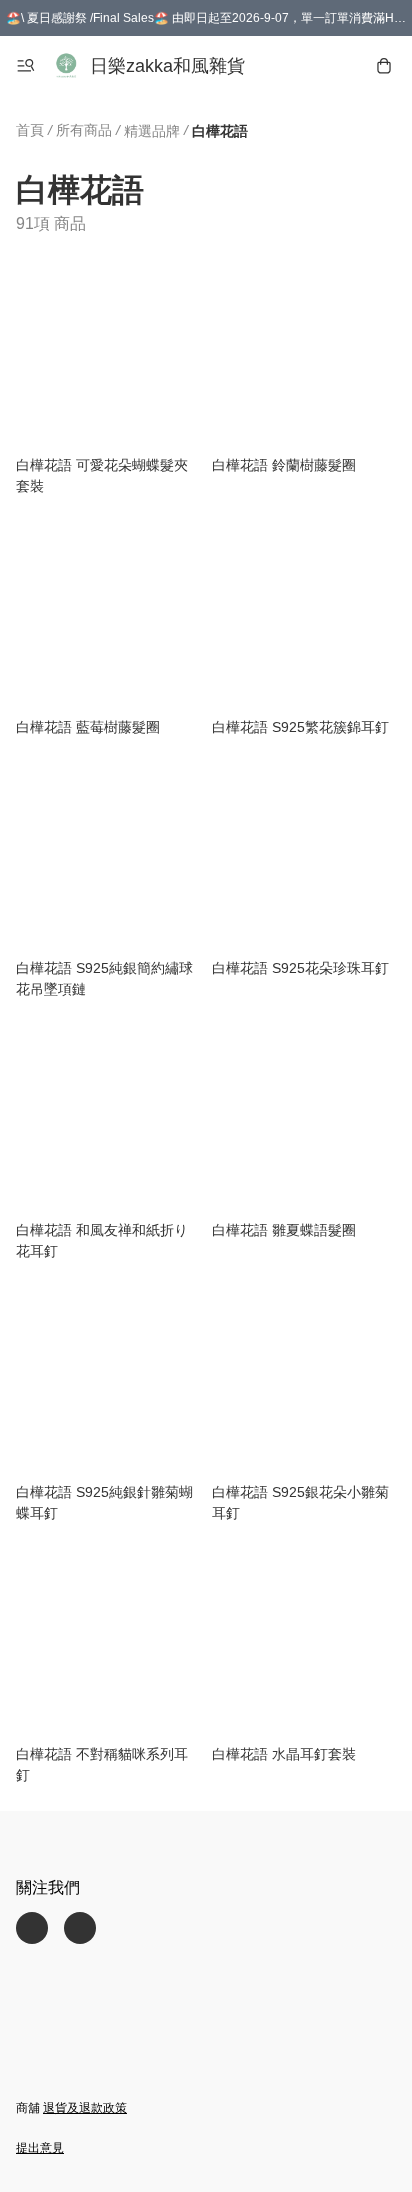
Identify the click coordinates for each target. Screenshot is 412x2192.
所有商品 (84, 130)
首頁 (30, 130)
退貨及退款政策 (85, 2108)
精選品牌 (152, 131)
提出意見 (40, 2148)
